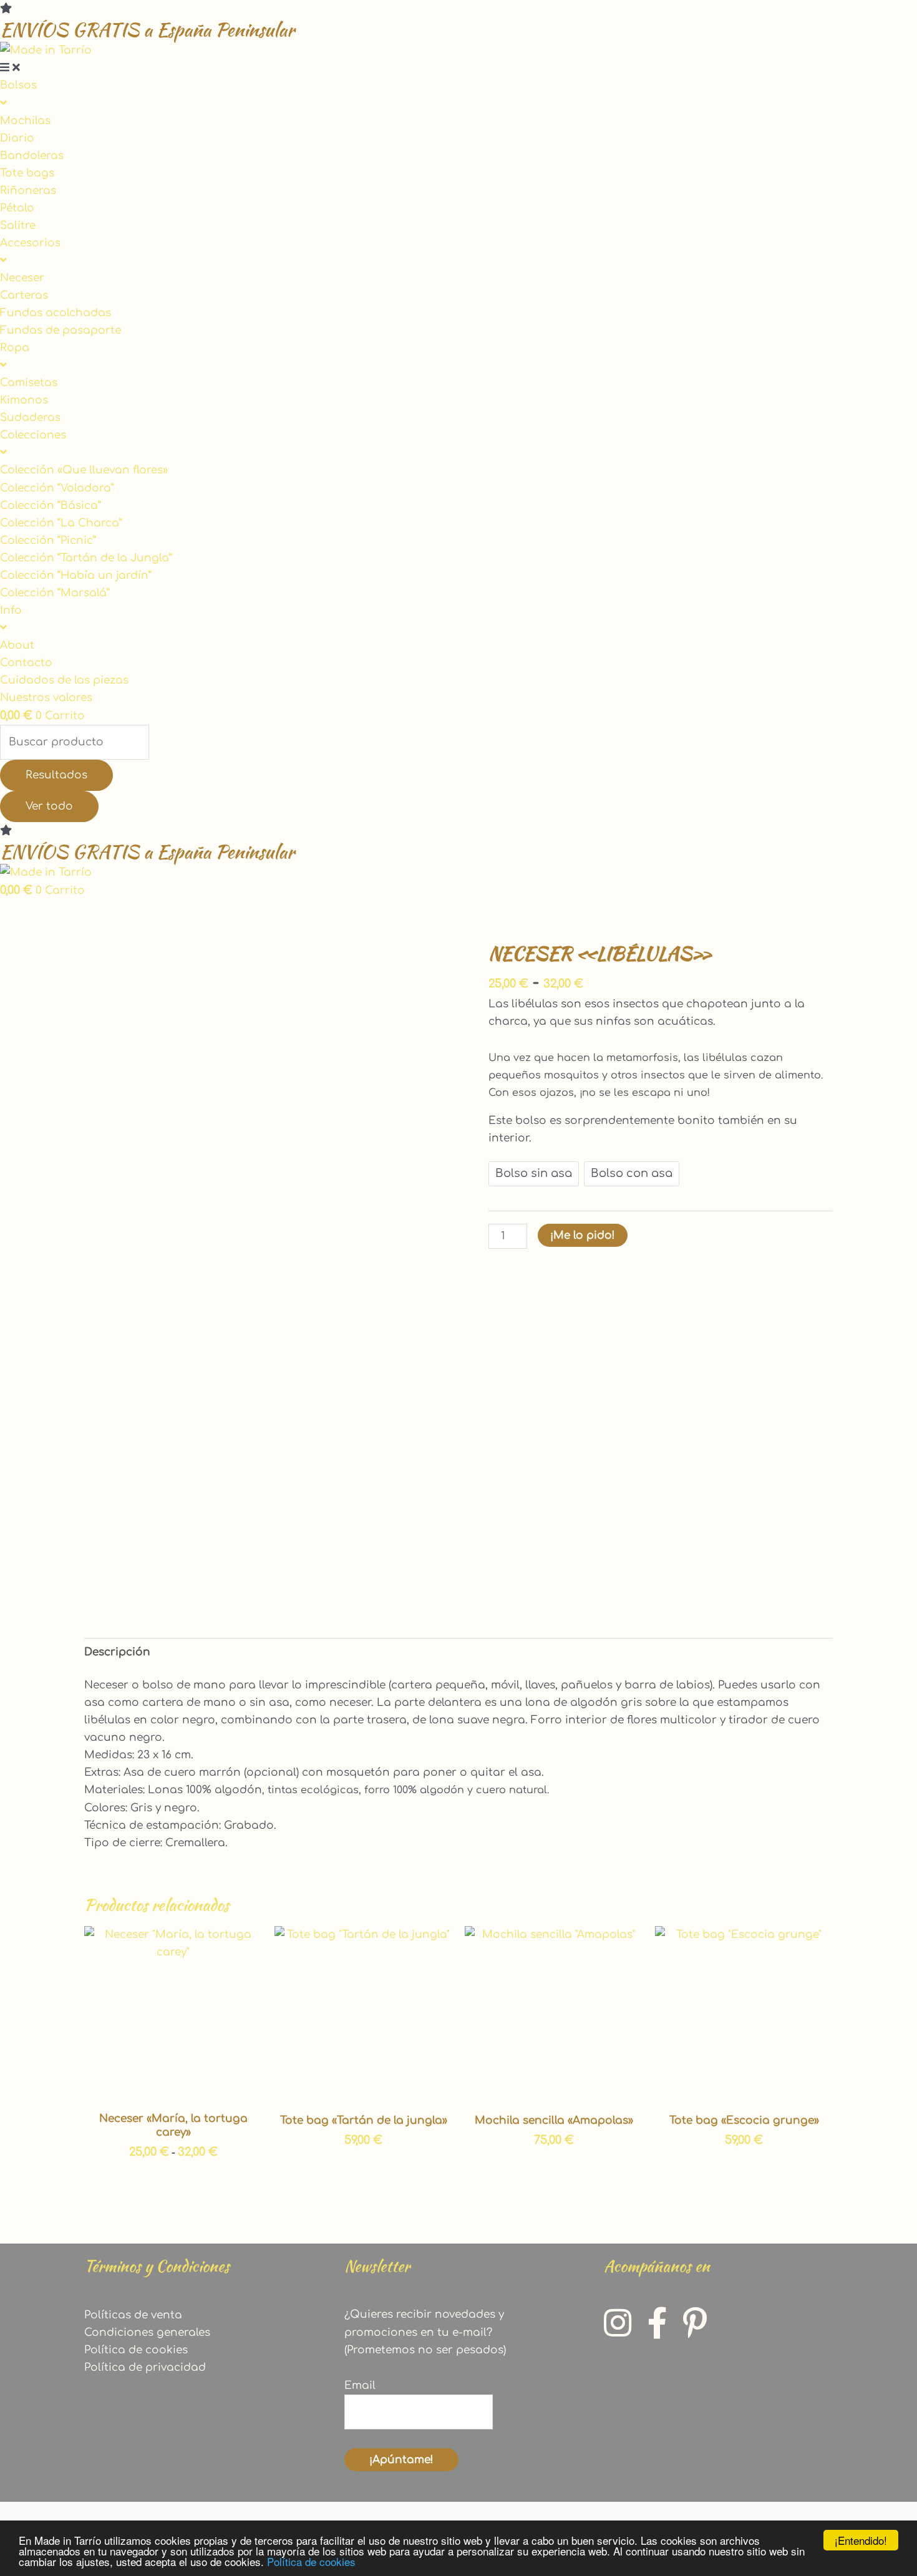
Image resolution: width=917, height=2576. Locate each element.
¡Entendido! (861, 2540)
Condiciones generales (147, 2332)
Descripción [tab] (117, 1652)
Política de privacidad (145, 2367)
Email (360, 2385)
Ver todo (49, 806)
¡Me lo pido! (583, 1235)
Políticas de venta (133, 2315)
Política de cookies (311, 2561)
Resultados (56, 775)
